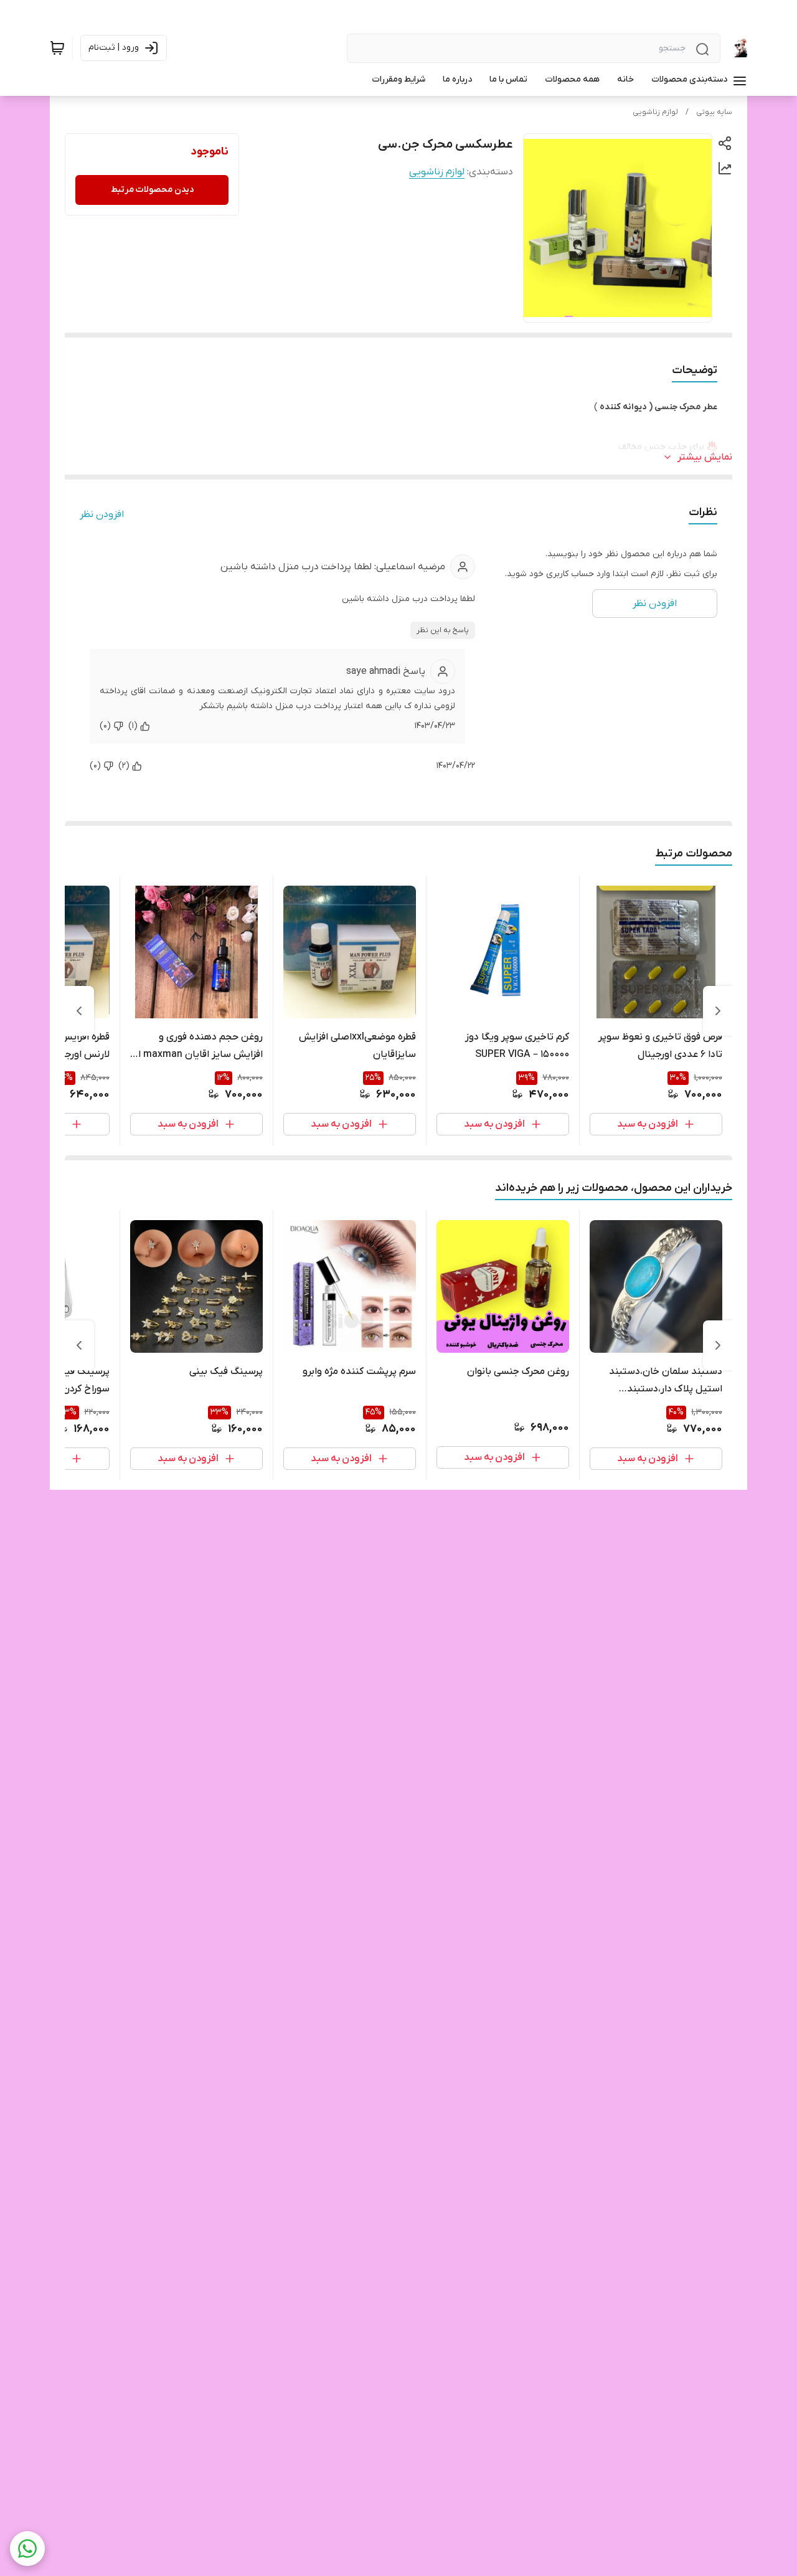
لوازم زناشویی (655, 112)
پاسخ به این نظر (443, 630)
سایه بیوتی (714, 112)
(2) (124, 766)
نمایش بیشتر (705, 457)
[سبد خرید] (57, 48)
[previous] (718, 1011)
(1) (133, 726)
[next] (79, 1011)
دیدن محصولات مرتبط (152, 190)
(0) (105, 726)
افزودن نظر (102, 514)
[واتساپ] (27, 2549)
